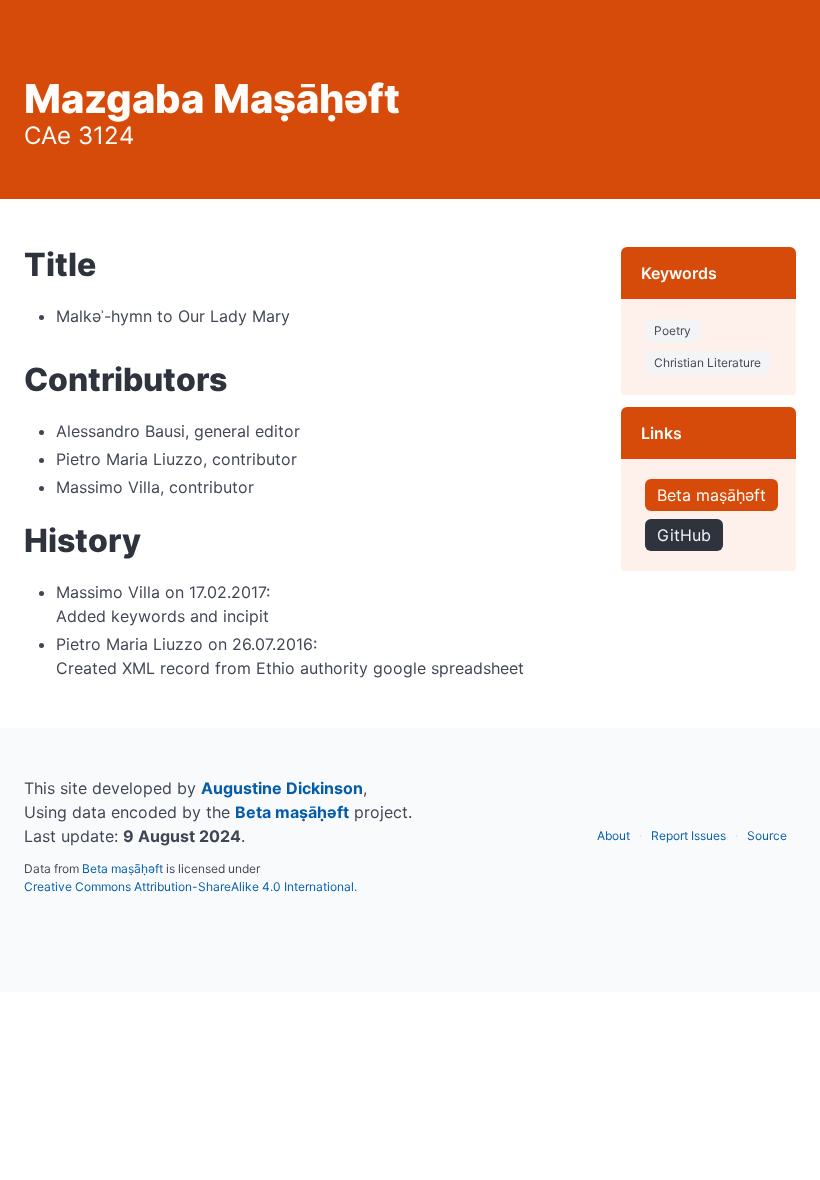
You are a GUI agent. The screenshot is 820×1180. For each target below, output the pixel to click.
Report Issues (688, 835)
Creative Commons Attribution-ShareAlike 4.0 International (189, 886)
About (613, 835)
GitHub (684, 535)
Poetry (672, 330)
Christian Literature (707, 362)
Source (767, 835)
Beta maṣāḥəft (711, 495)
